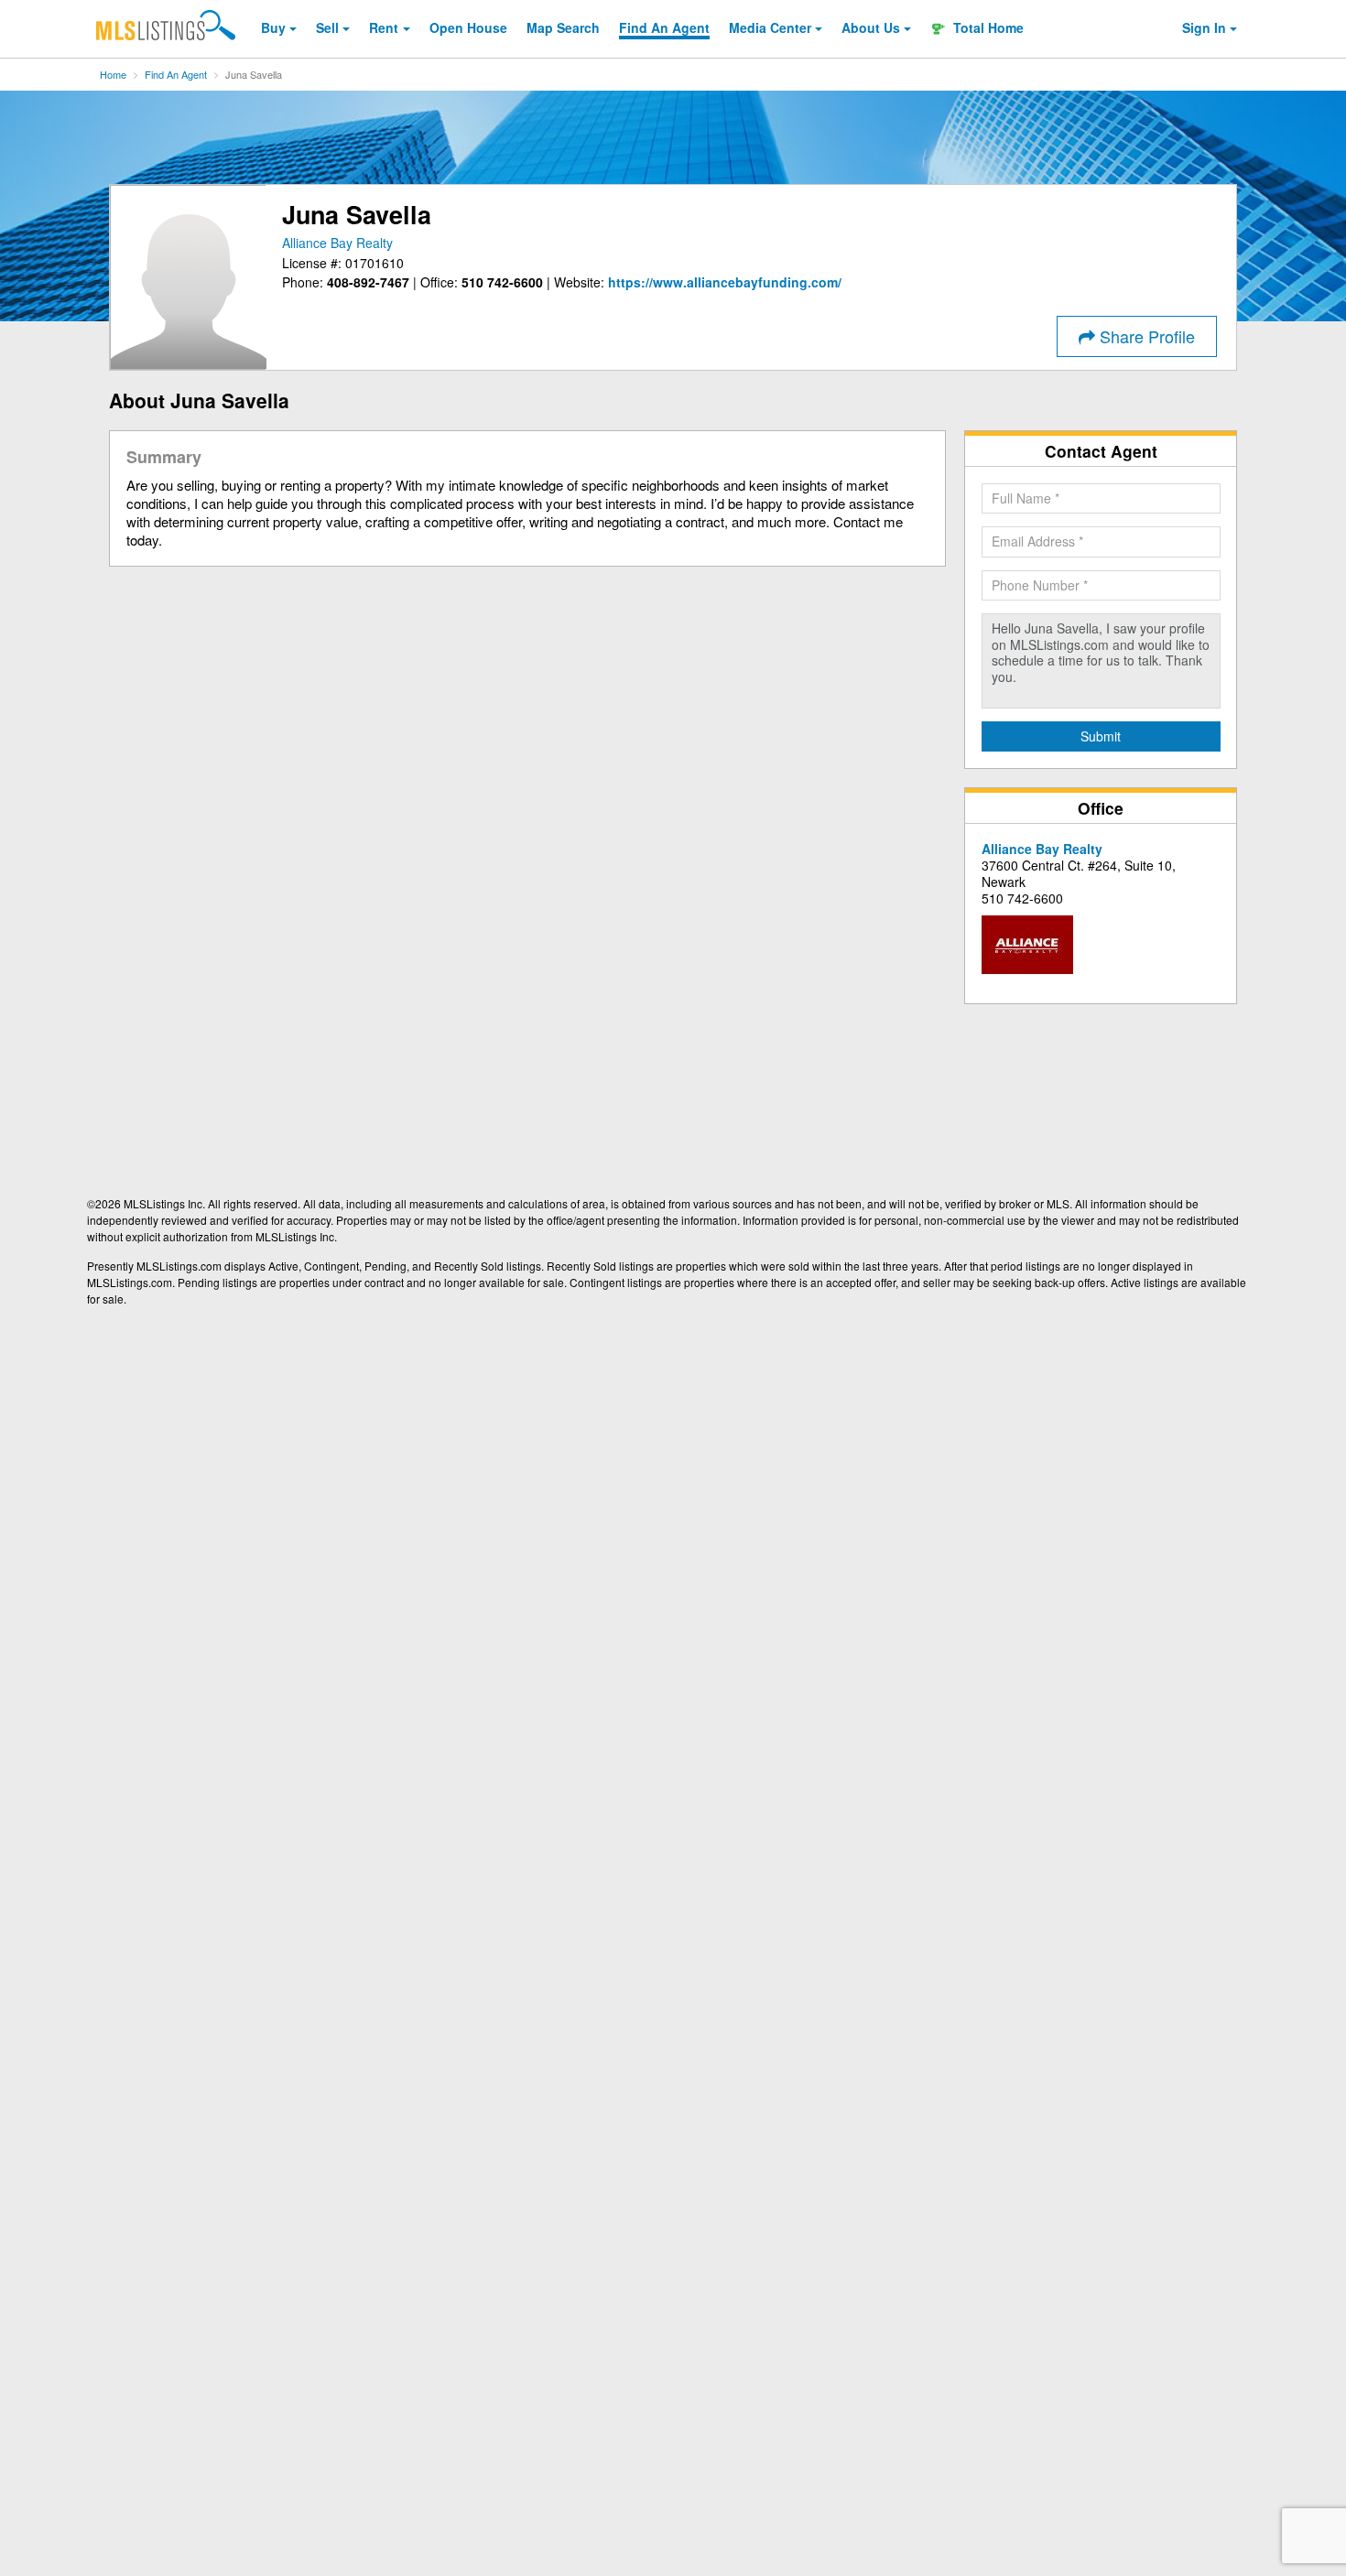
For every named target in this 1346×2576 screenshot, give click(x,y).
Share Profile (1145, 336)
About (871, 27)
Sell (327, 27)
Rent (384, 27)
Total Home (987, 27)
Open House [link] (468, 27)
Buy (273, 27)
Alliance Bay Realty (337, 243)
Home (113, 74)
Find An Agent (176, 74)
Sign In (1204, 27)
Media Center (770, 27)
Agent (664, 27)
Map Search (563, 27)
